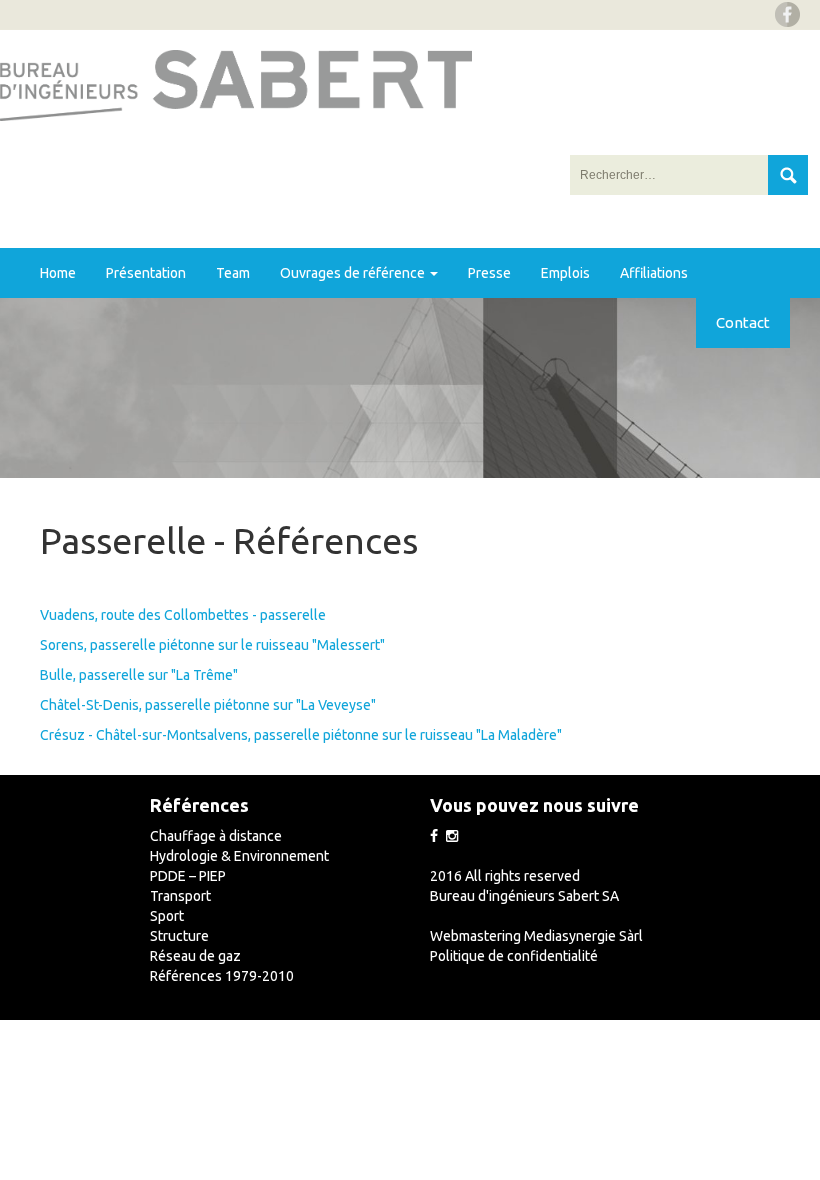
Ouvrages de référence (354, 273)
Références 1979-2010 (222, 976)
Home (58, 273)
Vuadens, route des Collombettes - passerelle (183, 615)
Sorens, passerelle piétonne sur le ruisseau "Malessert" (212, 645)
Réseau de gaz (195, 956)
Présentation (146, 273)
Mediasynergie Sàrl (583, 936)
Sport (167, 916)
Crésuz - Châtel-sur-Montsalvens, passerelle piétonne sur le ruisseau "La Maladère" (301, 735)
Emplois (565, 273)
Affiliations (654, 273)
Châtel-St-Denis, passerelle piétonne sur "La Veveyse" (208, 705)
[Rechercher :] (670, 175)
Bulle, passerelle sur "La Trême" (139, 675)
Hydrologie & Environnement (239, 856)
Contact (743, 322)
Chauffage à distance (216, 836)
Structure (179, 936)
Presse (489, 273)
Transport (180, 896)
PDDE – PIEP (188, 876)
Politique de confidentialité (514, 956)
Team (233, 273)
